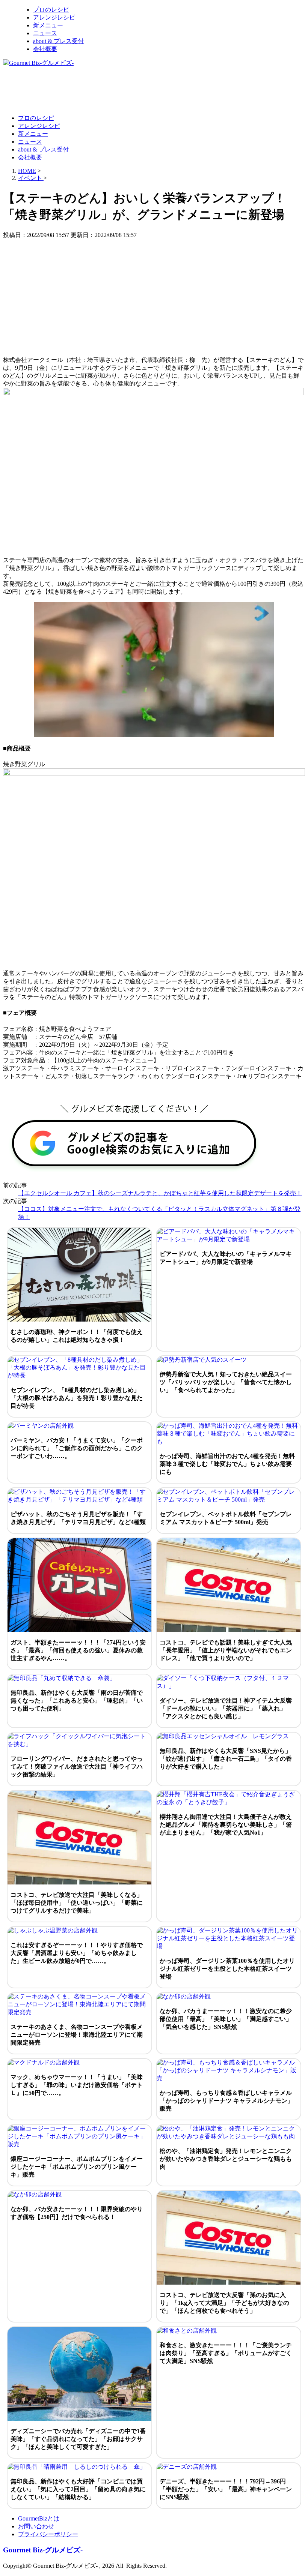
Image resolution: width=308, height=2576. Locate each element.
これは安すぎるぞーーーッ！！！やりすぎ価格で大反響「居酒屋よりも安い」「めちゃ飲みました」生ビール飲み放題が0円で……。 (77, 1953)
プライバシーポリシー (48, 2534)
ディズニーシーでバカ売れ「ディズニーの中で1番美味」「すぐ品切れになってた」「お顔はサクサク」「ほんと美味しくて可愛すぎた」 (78, 2439)
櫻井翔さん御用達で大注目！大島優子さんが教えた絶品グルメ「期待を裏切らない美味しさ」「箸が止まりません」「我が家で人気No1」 (226, 1825)
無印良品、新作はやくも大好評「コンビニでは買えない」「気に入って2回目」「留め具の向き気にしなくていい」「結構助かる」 (78, 2489)
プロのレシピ (51, 10)
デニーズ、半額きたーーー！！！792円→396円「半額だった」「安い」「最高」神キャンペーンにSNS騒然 (226, 2489)
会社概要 (45, 49)
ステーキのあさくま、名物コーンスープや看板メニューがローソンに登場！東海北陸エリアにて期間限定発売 (77, 2035)
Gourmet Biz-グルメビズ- (43, 2550)
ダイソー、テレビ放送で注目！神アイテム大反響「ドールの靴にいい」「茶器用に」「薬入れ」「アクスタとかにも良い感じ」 (226, 1708)
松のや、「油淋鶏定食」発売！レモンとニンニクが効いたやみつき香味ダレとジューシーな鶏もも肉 (226, 2159)
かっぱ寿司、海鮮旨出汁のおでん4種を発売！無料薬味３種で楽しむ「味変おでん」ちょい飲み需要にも (227, 1464)
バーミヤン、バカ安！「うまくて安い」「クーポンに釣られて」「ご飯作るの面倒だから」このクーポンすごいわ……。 (77, 1448)
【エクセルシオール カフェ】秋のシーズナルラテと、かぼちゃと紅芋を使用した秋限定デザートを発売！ (160, 1193)
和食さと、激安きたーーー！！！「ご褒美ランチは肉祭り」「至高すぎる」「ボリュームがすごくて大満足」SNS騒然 (226, 2353)
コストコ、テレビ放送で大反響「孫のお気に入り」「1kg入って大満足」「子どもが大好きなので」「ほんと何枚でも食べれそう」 (224, 2303)
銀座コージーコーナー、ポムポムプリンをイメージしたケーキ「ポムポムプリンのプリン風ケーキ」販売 (77, 2167)
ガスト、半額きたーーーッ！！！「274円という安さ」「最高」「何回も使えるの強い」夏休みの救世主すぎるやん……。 (78, 1650)
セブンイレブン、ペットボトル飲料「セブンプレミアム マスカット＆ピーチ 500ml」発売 (226, 1518)
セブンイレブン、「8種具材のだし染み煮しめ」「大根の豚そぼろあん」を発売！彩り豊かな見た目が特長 (77, 1398)
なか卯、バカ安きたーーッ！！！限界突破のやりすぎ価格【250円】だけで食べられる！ (77, 2213)
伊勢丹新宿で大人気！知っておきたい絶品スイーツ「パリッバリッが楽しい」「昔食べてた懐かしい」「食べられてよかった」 (226, 1382)
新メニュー (48, 25)
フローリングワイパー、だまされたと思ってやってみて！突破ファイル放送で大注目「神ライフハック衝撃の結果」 (77, 1767)
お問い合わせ (36, 2526)
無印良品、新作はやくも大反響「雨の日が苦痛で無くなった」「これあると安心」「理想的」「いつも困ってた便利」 (77, 1701)
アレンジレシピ (54, 17)
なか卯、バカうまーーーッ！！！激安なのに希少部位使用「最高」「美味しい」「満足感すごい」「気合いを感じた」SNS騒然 (226, 2019)
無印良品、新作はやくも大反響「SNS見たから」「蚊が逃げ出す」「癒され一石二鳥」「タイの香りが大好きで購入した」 (226, 1759)
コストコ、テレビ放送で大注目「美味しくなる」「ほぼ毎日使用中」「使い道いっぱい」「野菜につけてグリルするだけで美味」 (77, 1903)
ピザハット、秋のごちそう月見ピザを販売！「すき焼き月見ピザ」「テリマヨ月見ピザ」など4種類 (78, 1518)
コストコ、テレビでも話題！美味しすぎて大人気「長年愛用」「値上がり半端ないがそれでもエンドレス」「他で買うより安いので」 (226, 1650)
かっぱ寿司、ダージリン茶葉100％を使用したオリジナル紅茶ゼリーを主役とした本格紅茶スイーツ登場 (227, 1969)
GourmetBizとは (39, 2518)
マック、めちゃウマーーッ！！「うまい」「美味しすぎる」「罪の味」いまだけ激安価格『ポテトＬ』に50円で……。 (77, 2085)
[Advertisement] (140, 90)
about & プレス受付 (58, 41)
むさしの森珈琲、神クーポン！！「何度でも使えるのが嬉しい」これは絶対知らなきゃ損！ (77, 1336)
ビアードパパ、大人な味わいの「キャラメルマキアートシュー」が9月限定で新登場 (226, 1258)
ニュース (45, 33)
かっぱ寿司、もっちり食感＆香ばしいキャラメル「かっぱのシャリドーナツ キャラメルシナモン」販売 (226, 2101)
